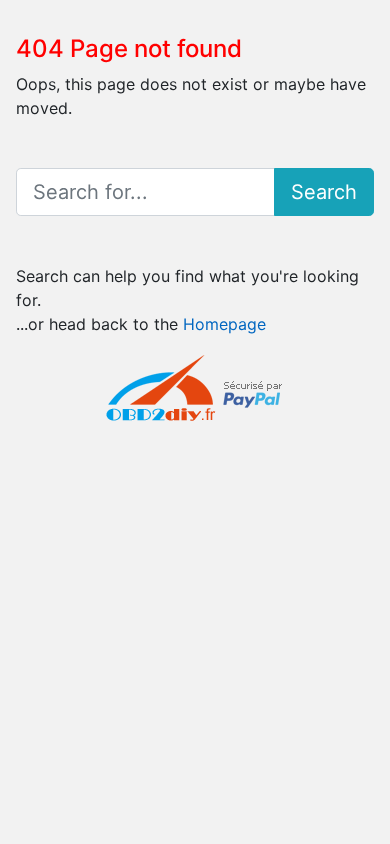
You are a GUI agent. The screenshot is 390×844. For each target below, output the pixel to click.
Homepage (224, 324)
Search (324, 192)
